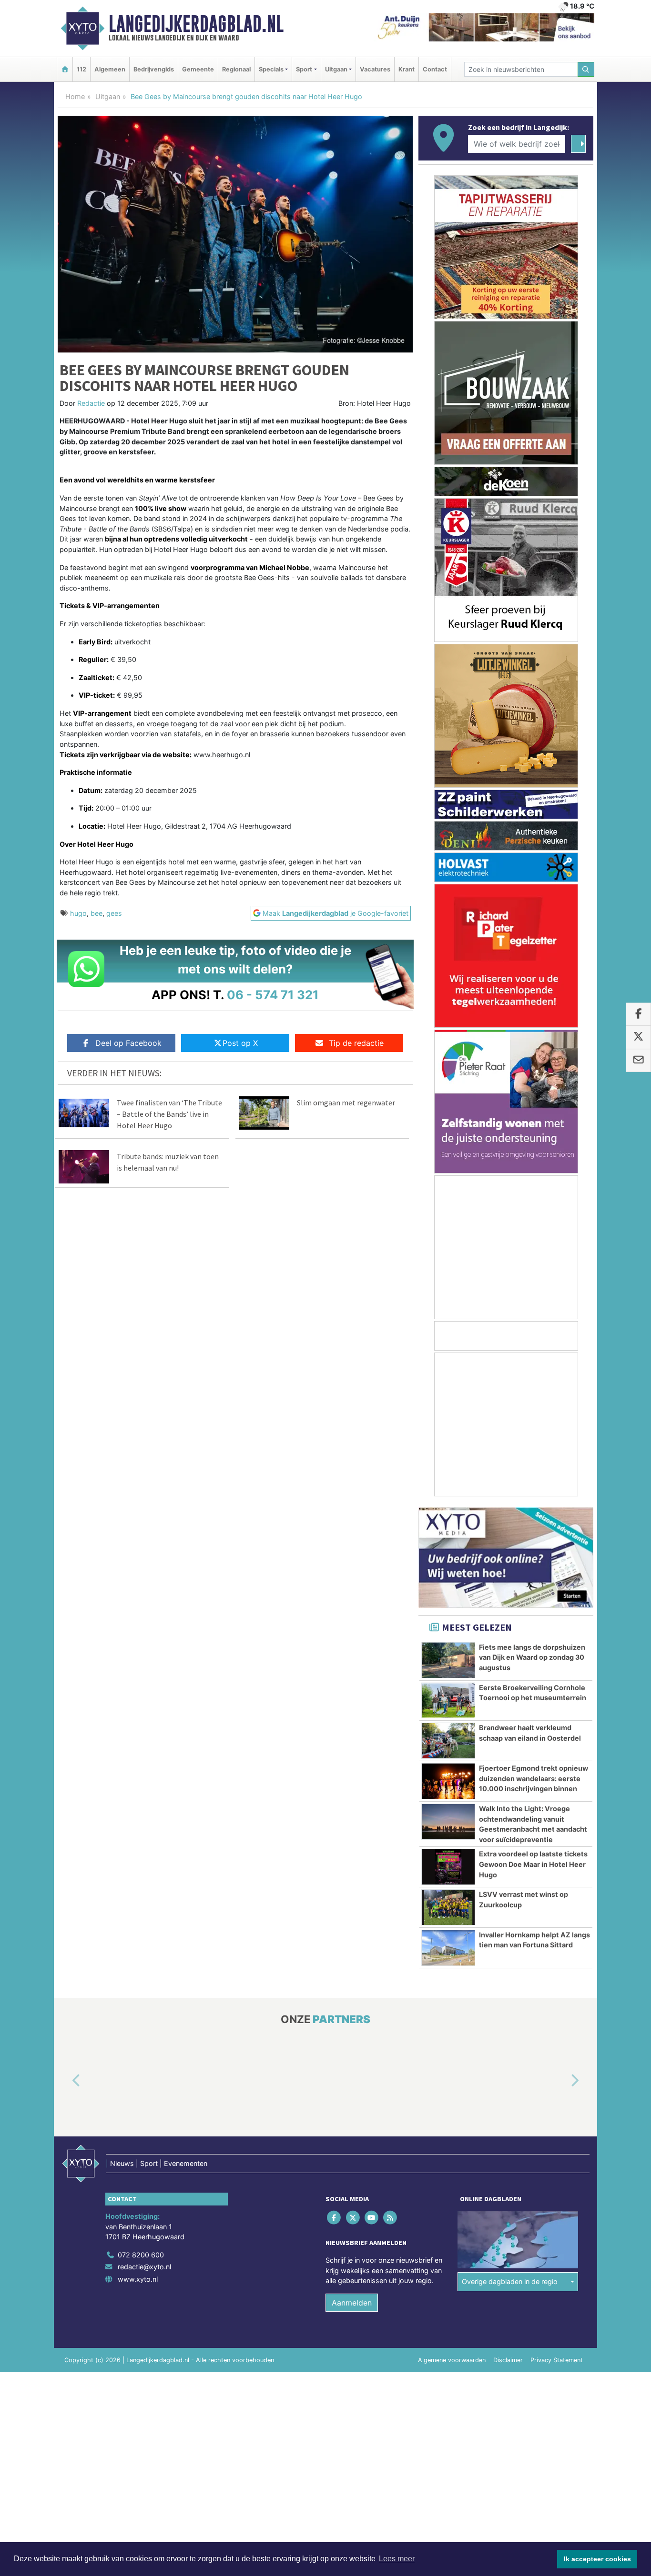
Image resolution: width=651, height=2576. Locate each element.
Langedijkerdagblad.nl (196, 24)
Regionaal (236, 69)
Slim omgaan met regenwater (346, 1103)
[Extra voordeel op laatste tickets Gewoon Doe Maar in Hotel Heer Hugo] (448, 1867)
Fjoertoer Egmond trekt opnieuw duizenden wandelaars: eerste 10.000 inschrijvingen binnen (534, 1778)
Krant (407, 69)
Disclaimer (508, 2360)
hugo (78, 913)
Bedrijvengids (154, 69)
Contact (435, 69)
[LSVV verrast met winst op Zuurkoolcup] (448, 1907)
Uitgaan (108, 96)
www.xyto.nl (138, 2279)
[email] (638, 1061)
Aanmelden (352, 2303)
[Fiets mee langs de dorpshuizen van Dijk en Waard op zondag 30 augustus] (448, 1660)
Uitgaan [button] (336, 69)
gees (114, 913)
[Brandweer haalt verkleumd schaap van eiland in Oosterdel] (448, 1741)
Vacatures (375, 69)
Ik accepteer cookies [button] (597, 2559)
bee (97, 913)
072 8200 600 (141, 2255)
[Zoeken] (586, 69)
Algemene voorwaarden (452, 2360)
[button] (65, 2081)
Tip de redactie (356, 1043)
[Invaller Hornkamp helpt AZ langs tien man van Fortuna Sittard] (448, 1948)
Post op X (240, 1043)
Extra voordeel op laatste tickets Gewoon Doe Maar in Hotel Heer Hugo (533, 1864)
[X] (353, 2217)
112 (81, 69)
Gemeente (198, 69)
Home (75, 96)
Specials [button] (271, 69)
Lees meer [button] (397, 2559)
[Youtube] (372, 2217)
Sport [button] (304, 69)
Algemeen (110, 69)
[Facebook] (335, 2217)
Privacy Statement (557, 2360)
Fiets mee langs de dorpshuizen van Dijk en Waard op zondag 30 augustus (532, 1657)
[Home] (65, 69)
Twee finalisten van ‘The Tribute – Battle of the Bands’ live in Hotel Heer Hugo (169, 1114)
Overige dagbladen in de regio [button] (510, 2281)
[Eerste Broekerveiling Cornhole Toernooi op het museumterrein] (448, 1701)
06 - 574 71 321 (273, 995)
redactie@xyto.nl (144, 2267)
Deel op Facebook (128, 1043)
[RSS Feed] (391, 2217)
